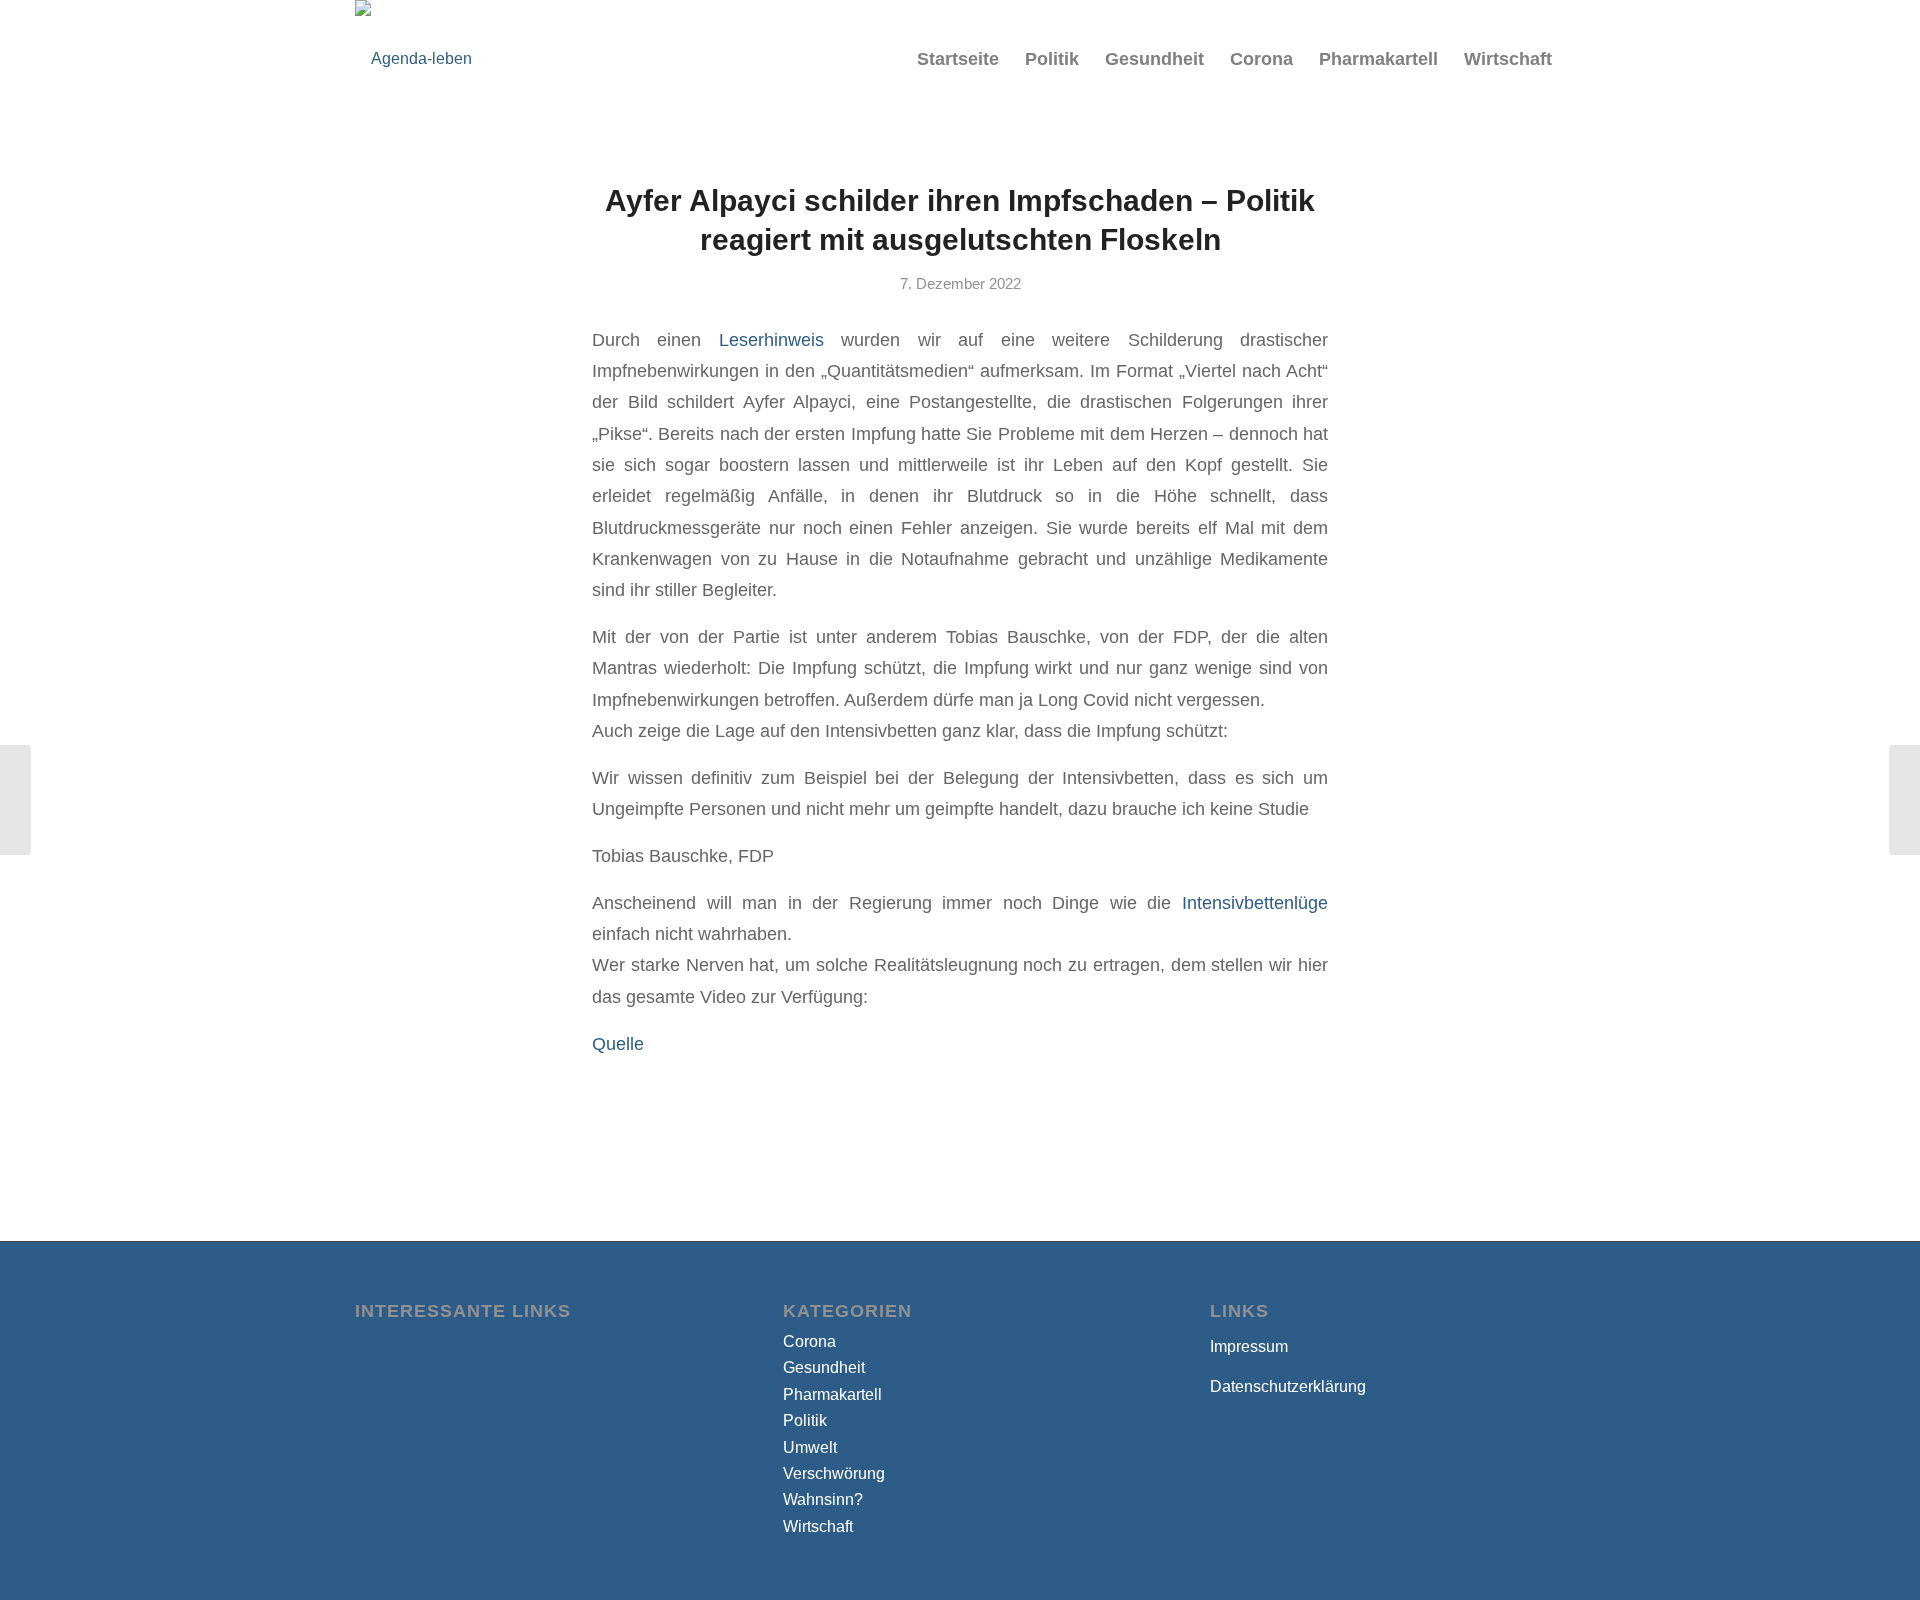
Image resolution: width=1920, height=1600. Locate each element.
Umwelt (810, 1447)
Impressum (1249, 1346)
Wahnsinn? (823, 1499)
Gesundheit (824, 1367)
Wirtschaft (818, 1526)
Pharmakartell (832, 1394)
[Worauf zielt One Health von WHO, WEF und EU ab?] (15, 800)
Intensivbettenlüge (1255, 902)
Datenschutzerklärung (1288, 1386)
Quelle (618, 1043)
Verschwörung (834, 1473)
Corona (809, 1341)
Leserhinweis (771, 339)
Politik (805, 1420)
